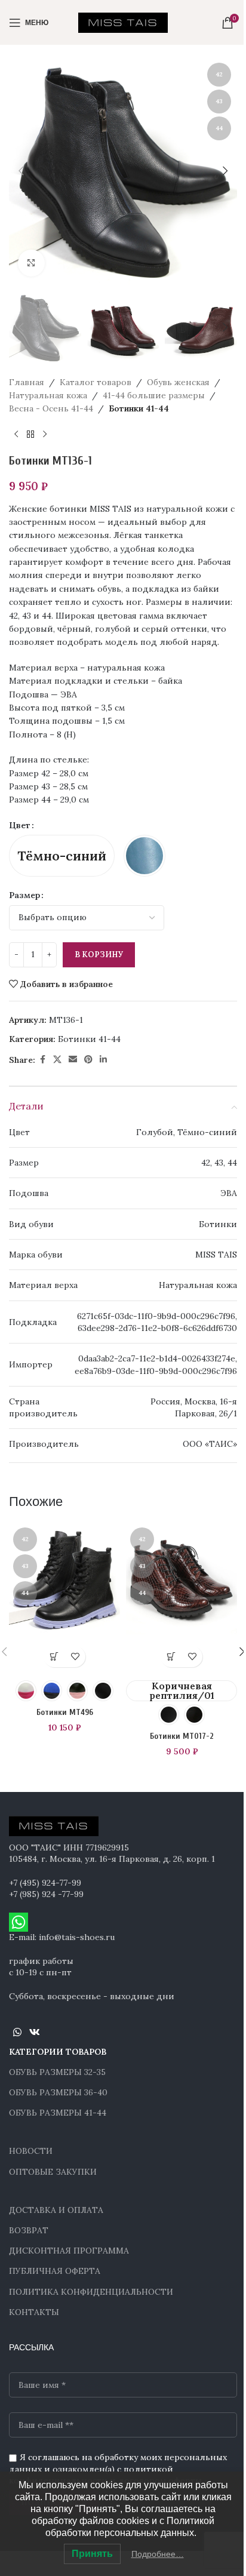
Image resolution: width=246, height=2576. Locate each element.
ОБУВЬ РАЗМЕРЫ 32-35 (57, 2072)
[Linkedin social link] (103, 1060)
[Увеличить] (31, 263)
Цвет (20, 825)
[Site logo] (123, 21)
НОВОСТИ (31, 2151)
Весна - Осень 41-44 (51, 408)
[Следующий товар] (45, 435)
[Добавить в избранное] (75, 1657)
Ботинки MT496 (65, 1712)
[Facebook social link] (42, 1060)
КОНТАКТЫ (34, 2312)
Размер (24, 895)
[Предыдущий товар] (16, 435)
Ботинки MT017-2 (182, 1736)
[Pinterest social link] (88, 1060)
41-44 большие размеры (154, 395)
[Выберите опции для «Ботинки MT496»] (54, 1657)
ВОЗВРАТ (29, 2230)
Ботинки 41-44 (139, 408)
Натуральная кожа (48, 395)
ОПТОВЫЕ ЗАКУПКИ (53, 2172)
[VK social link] (34, 2032)
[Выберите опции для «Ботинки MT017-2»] (171, 1657)
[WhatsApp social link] (17, 2032)
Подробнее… (158, 2554)
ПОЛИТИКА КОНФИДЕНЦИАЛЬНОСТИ (91, 2292)
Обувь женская (178, 382)
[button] (21, 171)
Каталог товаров (96, 382)
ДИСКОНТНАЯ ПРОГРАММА (69, 2251)
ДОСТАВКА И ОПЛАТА (56, 2210)
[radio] (62, 856)
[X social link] (57, 1060)
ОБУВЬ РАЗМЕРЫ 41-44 (58, 2113)
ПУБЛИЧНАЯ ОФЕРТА (55, 2271)
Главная (27, 382)
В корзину (99, 955)
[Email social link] (73, 1060)
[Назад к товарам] (30, 435)
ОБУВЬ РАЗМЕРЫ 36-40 (58, 2092)
